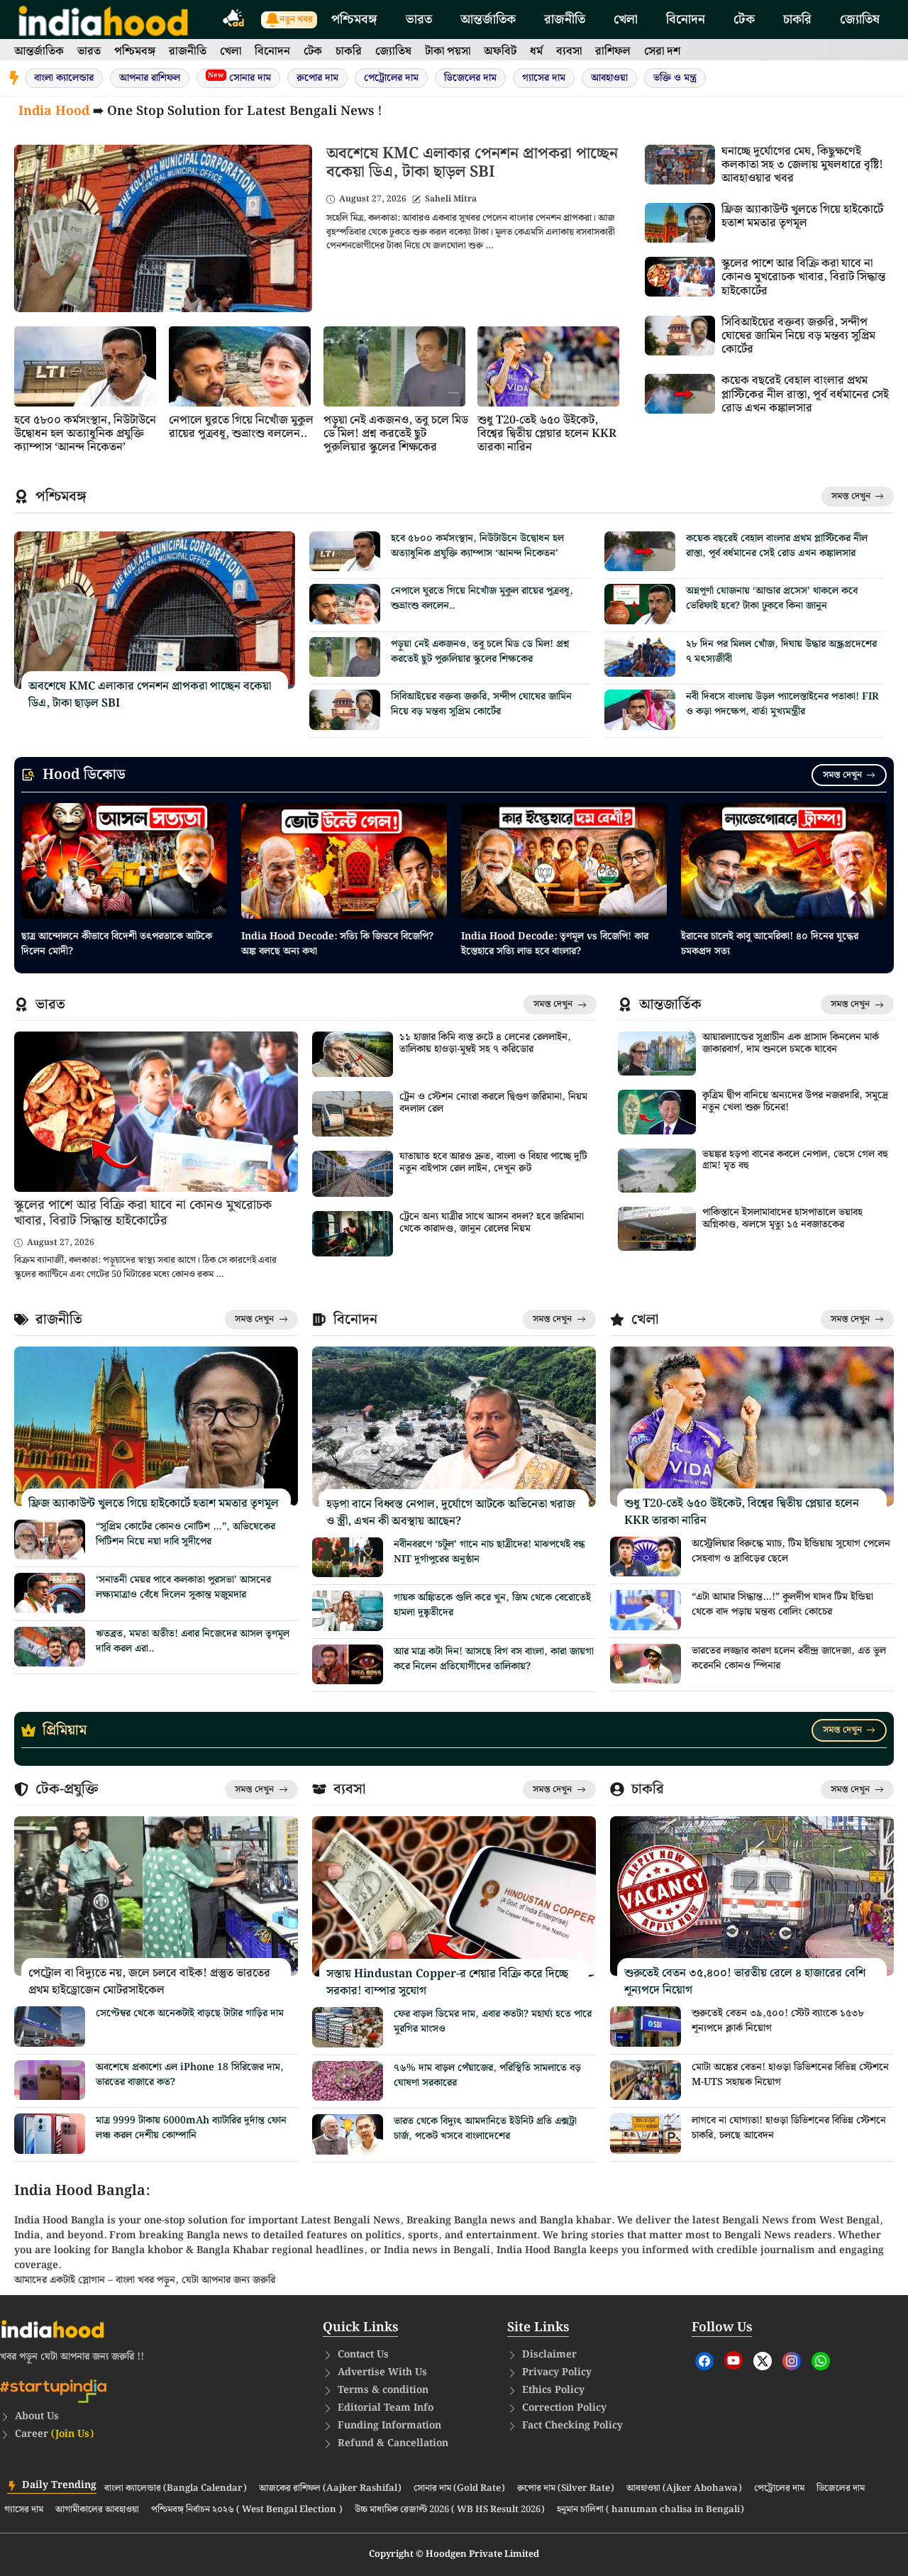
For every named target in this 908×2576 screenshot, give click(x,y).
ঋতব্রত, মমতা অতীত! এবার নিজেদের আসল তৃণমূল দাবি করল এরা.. (193, 1641)
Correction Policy (564, 2408)
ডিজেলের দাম (470, 78)
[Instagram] (792, 2361)
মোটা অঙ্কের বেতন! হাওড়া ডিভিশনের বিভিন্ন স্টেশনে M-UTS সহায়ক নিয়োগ (790, 2075)
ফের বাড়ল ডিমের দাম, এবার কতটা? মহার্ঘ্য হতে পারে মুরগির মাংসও (493, 2022)
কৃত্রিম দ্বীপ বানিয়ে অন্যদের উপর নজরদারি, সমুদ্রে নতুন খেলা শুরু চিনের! (795, 1101)
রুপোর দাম (317, 78)
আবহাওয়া (609, 78)
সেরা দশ (662, 51)
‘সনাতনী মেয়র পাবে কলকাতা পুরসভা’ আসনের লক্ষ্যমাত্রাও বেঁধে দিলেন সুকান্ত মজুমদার (183, 1587)
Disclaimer (549, 2355)
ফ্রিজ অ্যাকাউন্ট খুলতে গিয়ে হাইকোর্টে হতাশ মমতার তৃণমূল (802, 216)
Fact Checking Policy (572, 2426)
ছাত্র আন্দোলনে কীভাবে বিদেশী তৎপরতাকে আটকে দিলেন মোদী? (117, 944)
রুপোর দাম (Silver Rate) (566, 2489)
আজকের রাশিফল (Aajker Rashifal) (330, 2489)
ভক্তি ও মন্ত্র (675, 78)
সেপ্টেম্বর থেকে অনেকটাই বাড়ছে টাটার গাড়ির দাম (190, 2013)
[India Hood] (103, 20)
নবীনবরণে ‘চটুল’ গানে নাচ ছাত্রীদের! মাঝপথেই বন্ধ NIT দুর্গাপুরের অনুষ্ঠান (489, 1552)
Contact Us (363, 2355)
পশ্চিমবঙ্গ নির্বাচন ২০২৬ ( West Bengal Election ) (247, 2510)
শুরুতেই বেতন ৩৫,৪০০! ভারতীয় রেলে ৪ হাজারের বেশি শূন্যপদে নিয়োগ (745, 1982)
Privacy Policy (557, 2372)
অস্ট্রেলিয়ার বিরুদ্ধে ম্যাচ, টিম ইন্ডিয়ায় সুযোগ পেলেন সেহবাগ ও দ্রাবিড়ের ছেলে (791, 1551)
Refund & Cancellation (393, 2443)
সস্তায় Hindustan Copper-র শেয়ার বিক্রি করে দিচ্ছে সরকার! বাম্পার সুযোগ (447, 1983)
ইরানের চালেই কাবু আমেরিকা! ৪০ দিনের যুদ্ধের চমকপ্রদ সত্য (770, 944)
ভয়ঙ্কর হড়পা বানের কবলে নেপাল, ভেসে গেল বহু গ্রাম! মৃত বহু (795, 1160)
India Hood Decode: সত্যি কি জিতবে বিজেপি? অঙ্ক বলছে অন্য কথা (337, 944)
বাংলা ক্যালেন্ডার (64, 78)
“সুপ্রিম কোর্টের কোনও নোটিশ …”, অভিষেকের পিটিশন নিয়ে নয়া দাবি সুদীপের (186, 1534)
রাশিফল (613, 51)
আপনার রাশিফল (150, 78)
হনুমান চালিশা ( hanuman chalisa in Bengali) (650, 2510)
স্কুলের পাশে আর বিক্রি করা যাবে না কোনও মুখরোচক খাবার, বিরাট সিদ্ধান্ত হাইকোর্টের (803, 277)
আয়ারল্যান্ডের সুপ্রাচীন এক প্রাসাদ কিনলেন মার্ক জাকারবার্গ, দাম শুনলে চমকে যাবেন (791, 1043)
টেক (744, 20)
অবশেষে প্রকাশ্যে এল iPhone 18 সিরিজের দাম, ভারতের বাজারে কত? (190, 2075)
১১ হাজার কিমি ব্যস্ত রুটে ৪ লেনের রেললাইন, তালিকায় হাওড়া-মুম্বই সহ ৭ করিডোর (485, 1043)
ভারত (419, 20)
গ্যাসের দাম (544, 78)
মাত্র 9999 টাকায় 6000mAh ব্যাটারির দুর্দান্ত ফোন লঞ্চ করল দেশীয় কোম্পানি (191, 2128)
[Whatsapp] (821, 2361)
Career (54, 2434)
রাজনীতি (565, 20)
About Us (37, 2416)
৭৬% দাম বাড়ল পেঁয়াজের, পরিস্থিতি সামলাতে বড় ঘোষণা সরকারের (487, 2075)
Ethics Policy (553, 2390)
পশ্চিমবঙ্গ (354, 20)
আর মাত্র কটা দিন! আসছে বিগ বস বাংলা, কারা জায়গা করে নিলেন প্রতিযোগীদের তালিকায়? (494, 1659)
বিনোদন (686, 20)
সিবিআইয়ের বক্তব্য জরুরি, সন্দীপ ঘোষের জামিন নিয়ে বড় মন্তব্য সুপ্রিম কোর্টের (798, 336)
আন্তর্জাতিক (488, 20)
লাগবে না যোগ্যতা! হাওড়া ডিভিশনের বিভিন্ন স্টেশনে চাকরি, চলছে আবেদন (789, 2128)
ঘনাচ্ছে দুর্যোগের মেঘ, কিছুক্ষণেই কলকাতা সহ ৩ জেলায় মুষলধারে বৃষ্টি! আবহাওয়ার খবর (802, 165)
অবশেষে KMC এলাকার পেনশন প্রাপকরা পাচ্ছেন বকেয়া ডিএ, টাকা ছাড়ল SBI (472, 163)
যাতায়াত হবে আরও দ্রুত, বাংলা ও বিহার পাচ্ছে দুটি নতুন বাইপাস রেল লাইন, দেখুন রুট (493, 1162)
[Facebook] (704, 2361)
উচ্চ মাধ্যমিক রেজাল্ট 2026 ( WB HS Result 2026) (450, 2510)
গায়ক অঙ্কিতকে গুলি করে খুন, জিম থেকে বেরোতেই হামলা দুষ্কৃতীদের (492, 1605)
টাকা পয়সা (448, 51)
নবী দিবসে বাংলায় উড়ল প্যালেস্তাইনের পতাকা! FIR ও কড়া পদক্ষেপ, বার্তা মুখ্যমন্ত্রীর (782, 704)
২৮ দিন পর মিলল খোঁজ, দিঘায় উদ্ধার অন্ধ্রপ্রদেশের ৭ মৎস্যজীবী (781, 652)
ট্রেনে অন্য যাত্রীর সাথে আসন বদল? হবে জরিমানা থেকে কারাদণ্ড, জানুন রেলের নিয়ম (492, 1223)
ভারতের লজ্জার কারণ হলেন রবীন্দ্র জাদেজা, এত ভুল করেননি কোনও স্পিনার (789, 1658)
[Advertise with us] (234, 20)
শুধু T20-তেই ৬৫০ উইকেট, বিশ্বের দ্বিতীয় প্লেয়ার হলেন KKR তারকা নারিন (547, 434)
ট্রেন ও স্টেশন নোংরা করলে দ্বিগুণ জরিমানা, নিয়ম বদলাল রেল (493, 1103)
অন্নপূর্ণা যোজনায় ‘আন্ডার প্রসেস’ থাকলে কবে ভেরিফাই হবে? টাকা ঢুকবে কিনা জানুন (772, 598)
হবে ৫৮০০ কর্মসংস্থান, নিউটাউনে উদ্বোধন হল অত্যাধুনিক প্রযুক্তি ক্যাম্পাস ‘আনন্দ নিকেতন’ (85, 434)
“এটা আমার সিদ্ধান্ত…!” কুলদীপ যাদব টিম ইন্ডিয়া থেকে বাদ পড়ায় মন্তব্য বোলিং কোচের (782, 1604)
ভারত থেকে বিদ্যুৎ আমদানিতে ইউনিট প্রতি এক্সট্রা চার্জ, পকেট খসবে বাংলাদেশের (485, 2129)
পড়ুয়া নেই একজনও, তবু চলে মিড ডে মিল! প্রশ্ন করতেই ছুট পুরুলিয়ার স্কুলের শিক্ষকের (396, 434)
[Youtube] (733, 2360)
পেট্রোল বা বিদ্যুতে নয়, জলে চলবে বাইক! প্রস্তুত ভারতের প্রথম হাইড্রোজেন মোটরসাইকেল (149, 1982)
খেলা (626, 20)
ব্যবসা (569, 51)
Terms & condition (383, 2390)
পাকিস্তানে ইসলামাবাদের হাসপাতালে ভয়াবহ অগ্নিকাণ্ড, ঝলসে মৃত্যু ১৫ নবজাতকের (782, 1218)
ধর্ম (536, 51)
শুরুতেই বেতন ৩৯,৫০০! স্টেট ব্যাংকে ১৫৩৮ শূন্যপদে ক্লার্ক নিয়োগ (778, 2021)
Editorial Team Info (386, 2408)
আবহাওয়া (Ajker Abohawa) (684, 2489)
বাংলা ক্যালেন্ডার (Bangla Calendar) (176, 2489)
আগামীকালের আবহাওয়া (97, 2510)
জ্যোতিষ (860, 20)
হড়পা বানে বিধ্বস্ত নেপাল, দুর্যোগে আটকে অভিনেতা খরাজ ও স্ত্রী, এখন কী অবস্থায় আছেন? (451, 1513)
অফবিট (500, 51)
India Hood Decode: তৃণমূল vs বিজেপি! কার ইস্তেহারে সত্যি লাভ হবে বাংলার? (555, 944)
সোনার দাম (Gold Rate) (459, 2489)
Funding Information (389, 2426)
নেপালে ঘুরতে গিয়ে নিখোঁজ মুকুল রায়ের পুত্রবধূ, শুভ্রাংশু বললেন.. (241, 427)
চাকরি (797, 20)
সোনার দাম (239, 78)
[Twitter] (763, 2361)
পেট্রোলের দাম (391, 78)
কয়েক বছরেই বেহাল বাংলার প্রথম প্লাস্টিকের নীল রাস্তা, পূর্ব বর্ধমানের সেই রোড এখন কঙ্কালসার (805, 394)
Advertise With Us (382, 2372)
